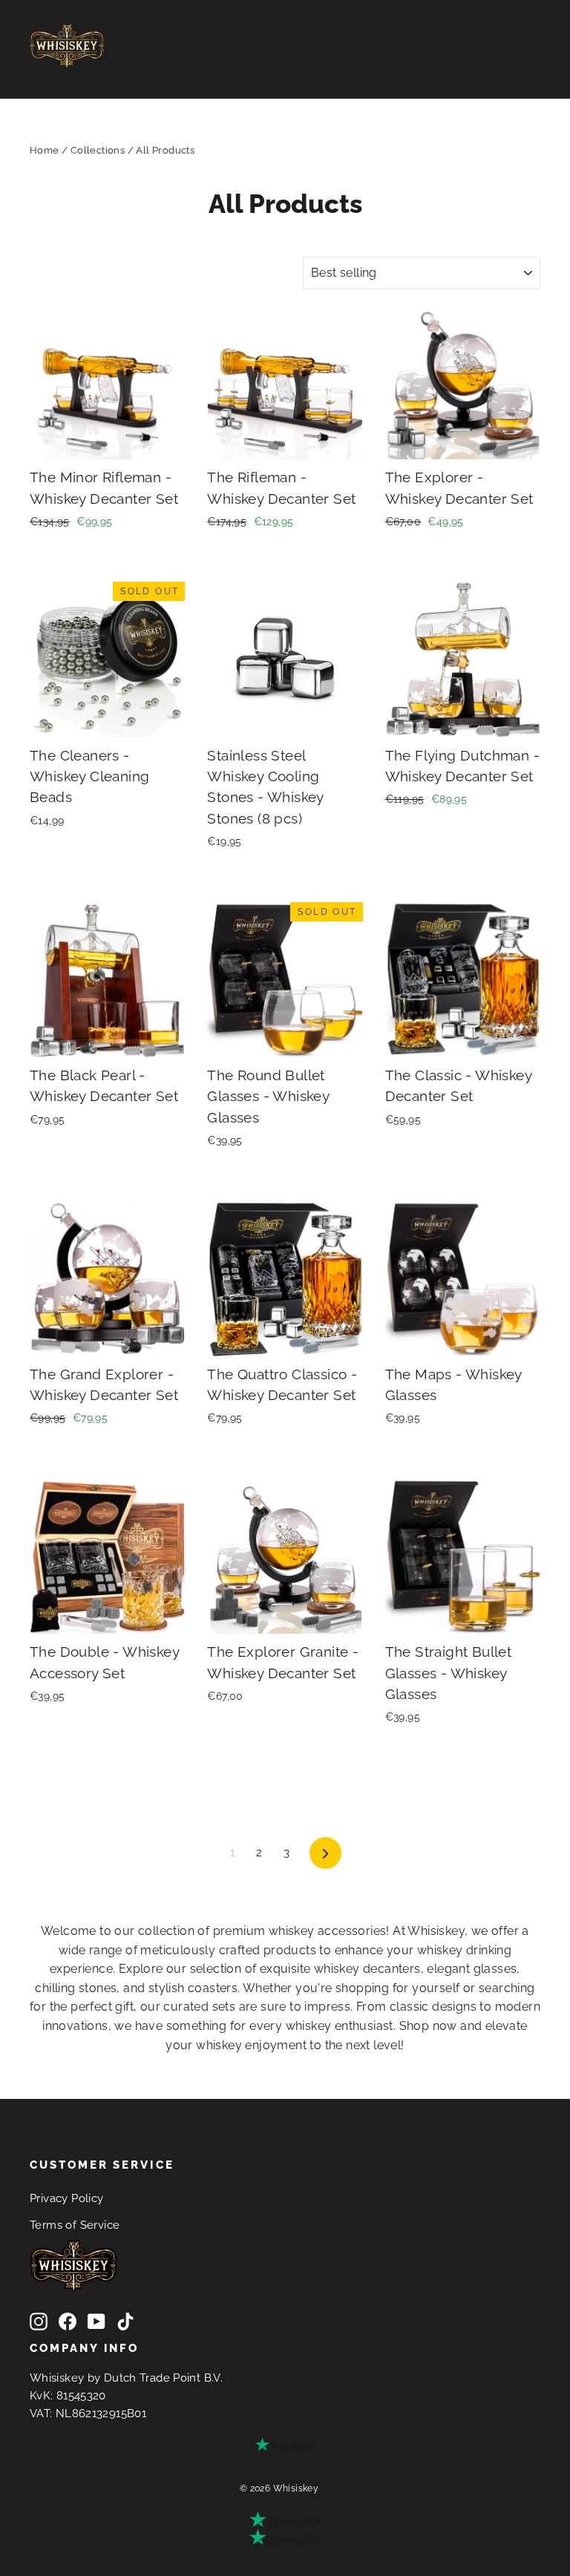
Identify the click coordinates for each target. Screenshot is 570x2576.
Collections (98, 150)
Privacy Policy (67, 2198)
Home (45, 150)
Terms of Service (75, 2225)
